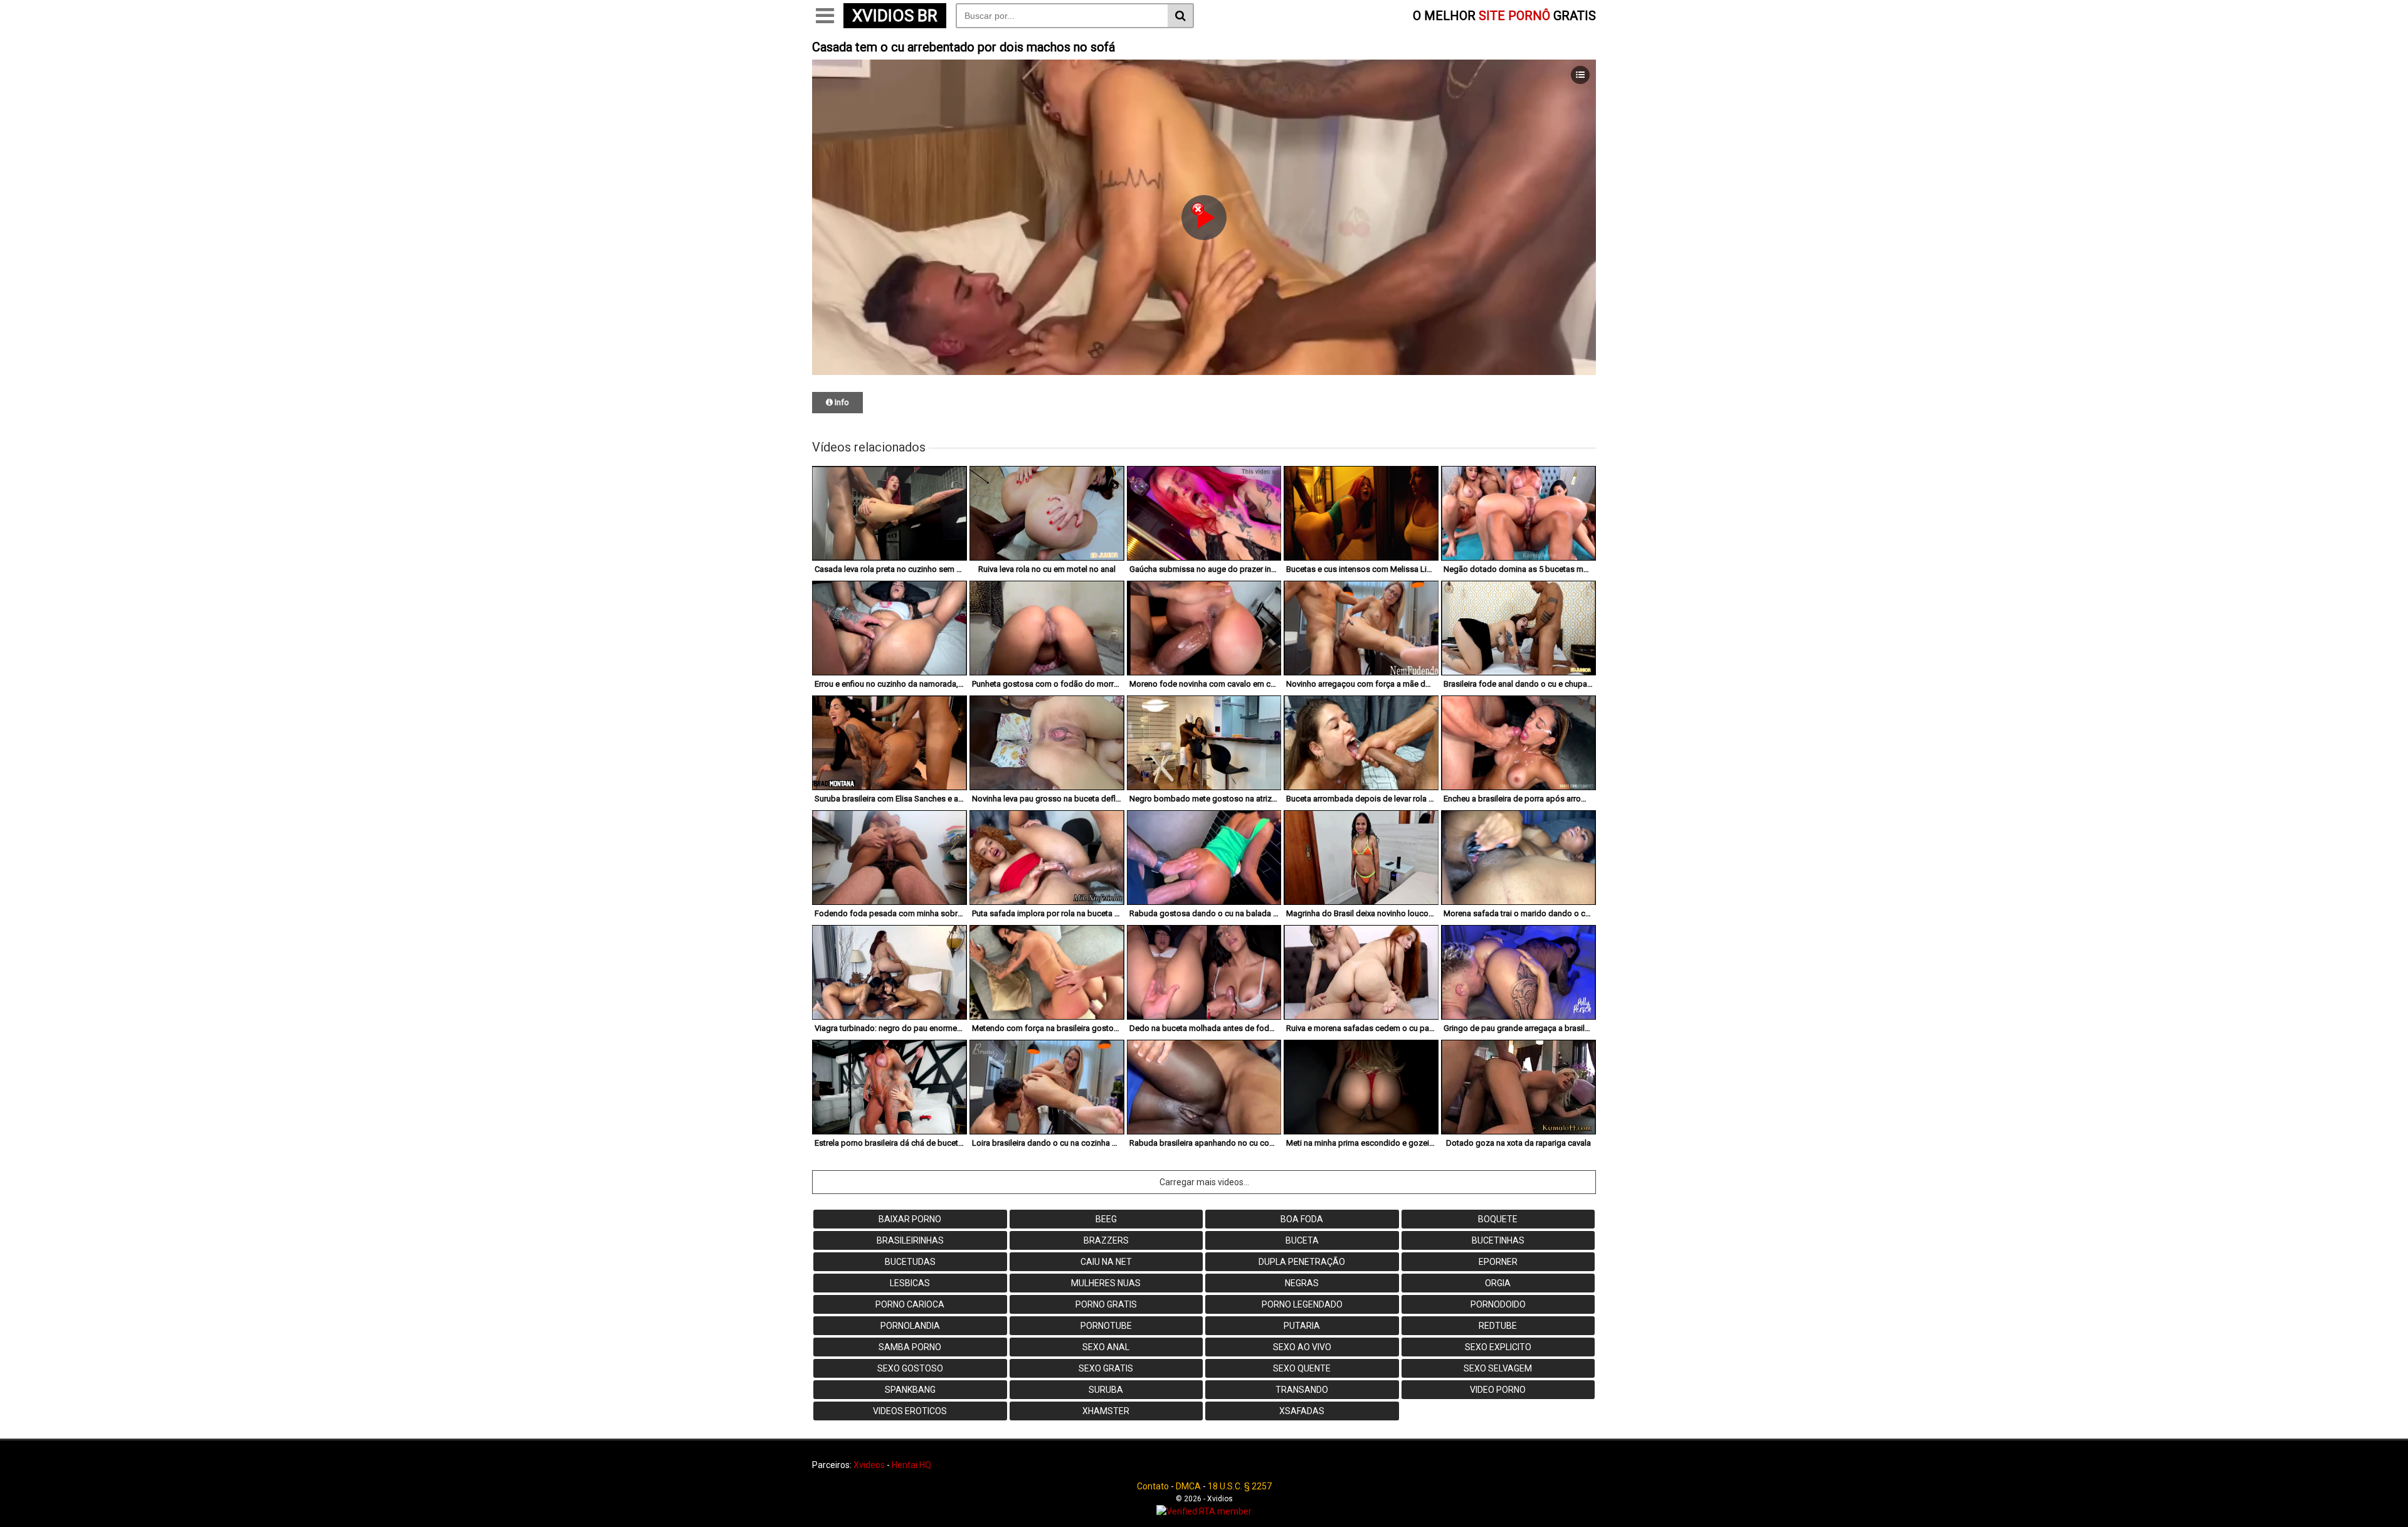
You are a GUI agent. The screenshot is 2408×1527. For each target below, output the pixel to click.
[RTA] (1204, 1511)
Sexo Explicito (1498, 1347)
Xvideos (869, 1465)
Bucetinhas (1498, 1240)
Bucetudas (910, 1262)
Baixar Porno (910, 1219)
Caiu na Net (1106, 1262)
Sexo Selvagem (1498, 1368)
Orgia (1498, 1283)
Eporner (1498, 1262)
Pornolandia (910, 1326)
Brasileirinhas (910, 1240)
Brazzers (1106, 1240)
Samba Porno (910, 1347)
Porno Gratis (1106, 1304)
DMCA (1188, 1486)
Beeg (1106, 1219)
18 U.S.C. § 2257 (1240, 1486)
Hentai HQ (911, 1465)
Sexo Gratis (1106, 1368)
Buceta (1302, 1240)
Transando (1302, 1390)
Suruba (1106, 1390)
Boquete (1498, 1219)
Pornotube (1106, 1326)
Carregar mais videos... (1204, 1182)
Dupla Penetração (1302, 1262)
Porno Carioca (910, 1304)
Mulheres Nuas (1106, 1283)
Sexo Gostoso (910, 1368)
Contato (1153, 1486)
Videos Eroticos (910, 1411)
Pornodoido (1498, 1304)
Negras (1302, 1283)
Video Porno (1498, 1390)
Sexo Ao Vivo (1302, 1347)
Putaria (1302, 1326)
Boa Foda (1302, 1219)
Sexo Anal (1106, 1347)
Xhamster (1106, 1411)
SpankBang (910, 1390)
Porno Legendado (1302, 1304)
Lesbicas (910, 1283)
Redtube (1498, 1326)
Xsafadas (1302, 1411)
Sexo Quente (1302, 1368)
